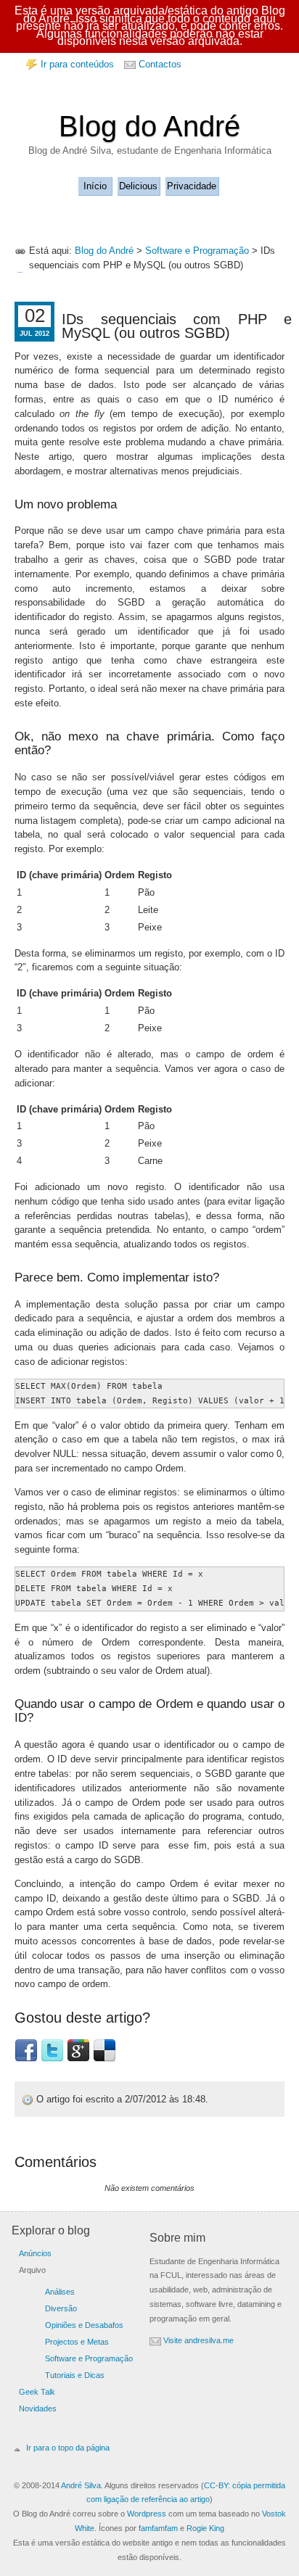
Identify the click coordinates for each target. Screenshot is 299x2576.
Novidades (38, 2408)
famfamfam (158, 2528)
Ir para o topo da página (68, 2448)
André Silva (81, 2485)
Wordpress (147, 2514)
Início (95, 186)
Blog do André (149, 126)
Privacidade (192, 186)
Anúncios (35, 2253)
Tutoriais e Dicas (75, 2375)
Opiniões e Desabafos (84, 2325)
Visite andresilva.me (198, 2340)
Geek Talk (37, 2392)
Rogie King (205, 2528)
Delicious (138, 186)
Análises (60, 2292)
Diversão (61, 2308)
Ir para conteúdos (77, 64)
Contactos (160, 64)
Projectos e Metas (77, 2342)
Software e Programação (197, 251)
